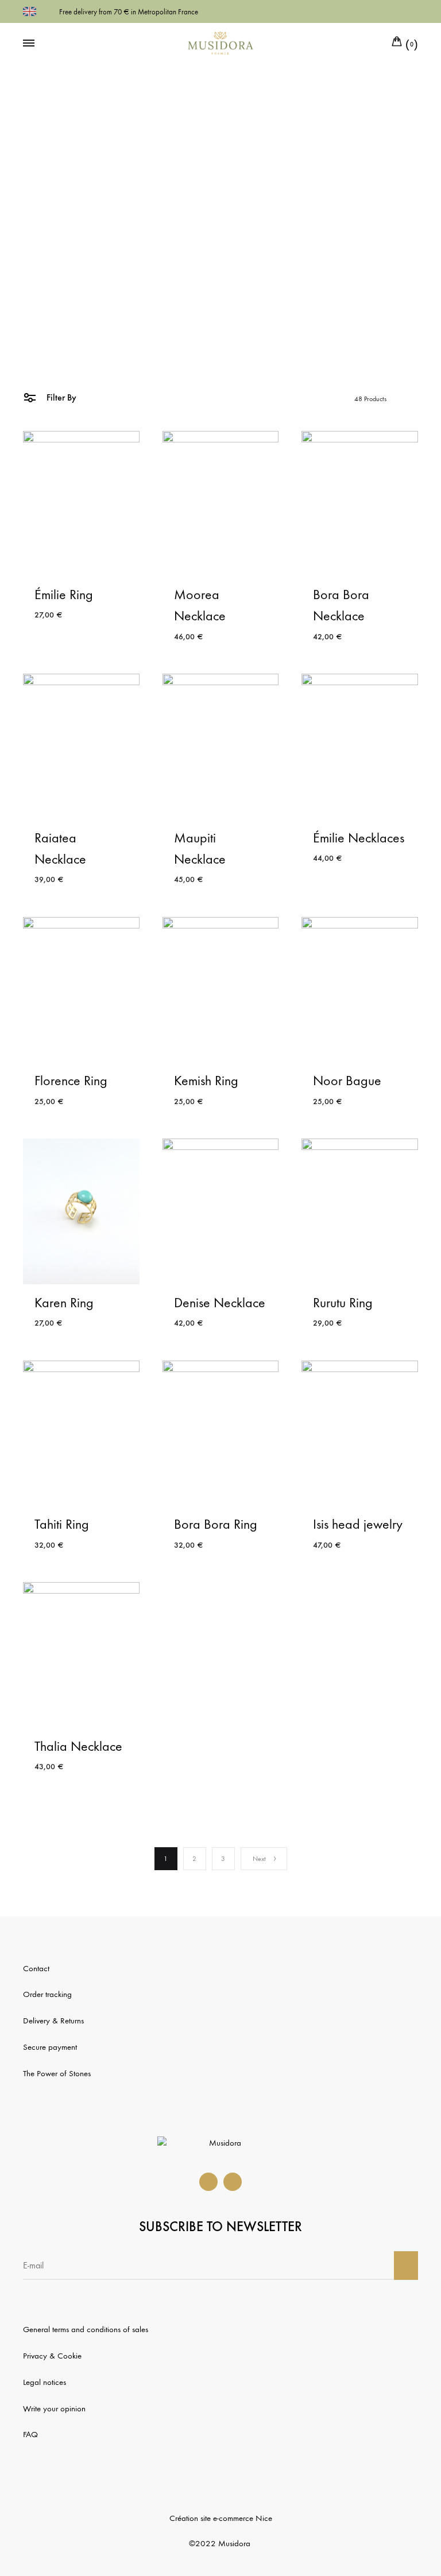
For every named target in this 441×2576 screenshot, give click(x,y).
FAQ (30, 2434)
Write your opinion (54, 2408)
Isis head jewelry (358, 1524)
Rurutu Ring (343, 1303)
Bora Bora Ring (216, 1524)
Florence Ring (71, 1081)
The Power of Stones (57, 2073)
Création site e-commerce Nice (221, 2518)
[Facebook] (208, 2182)
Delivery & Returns (53, 2021)
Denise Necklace (220, 1303)
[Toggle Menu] (29, 44)
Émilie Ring (64, 595)
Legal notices (45, 2382)
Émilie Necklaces (359, 838)
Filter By (60, 397)
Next (259, 1859)
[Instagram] (233, 2182)
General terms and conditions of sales (86, 2329)
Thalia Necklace (78, 1746)
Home (208, 325)
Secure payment (50, 2047)
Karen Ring (64, 1303)
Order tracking (47, 1994)
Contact (36, 1968)
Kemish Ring (206, 1081)
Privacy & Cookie (52, 2356)
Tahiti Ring (62, 1524)
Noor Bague (347, 1081)
